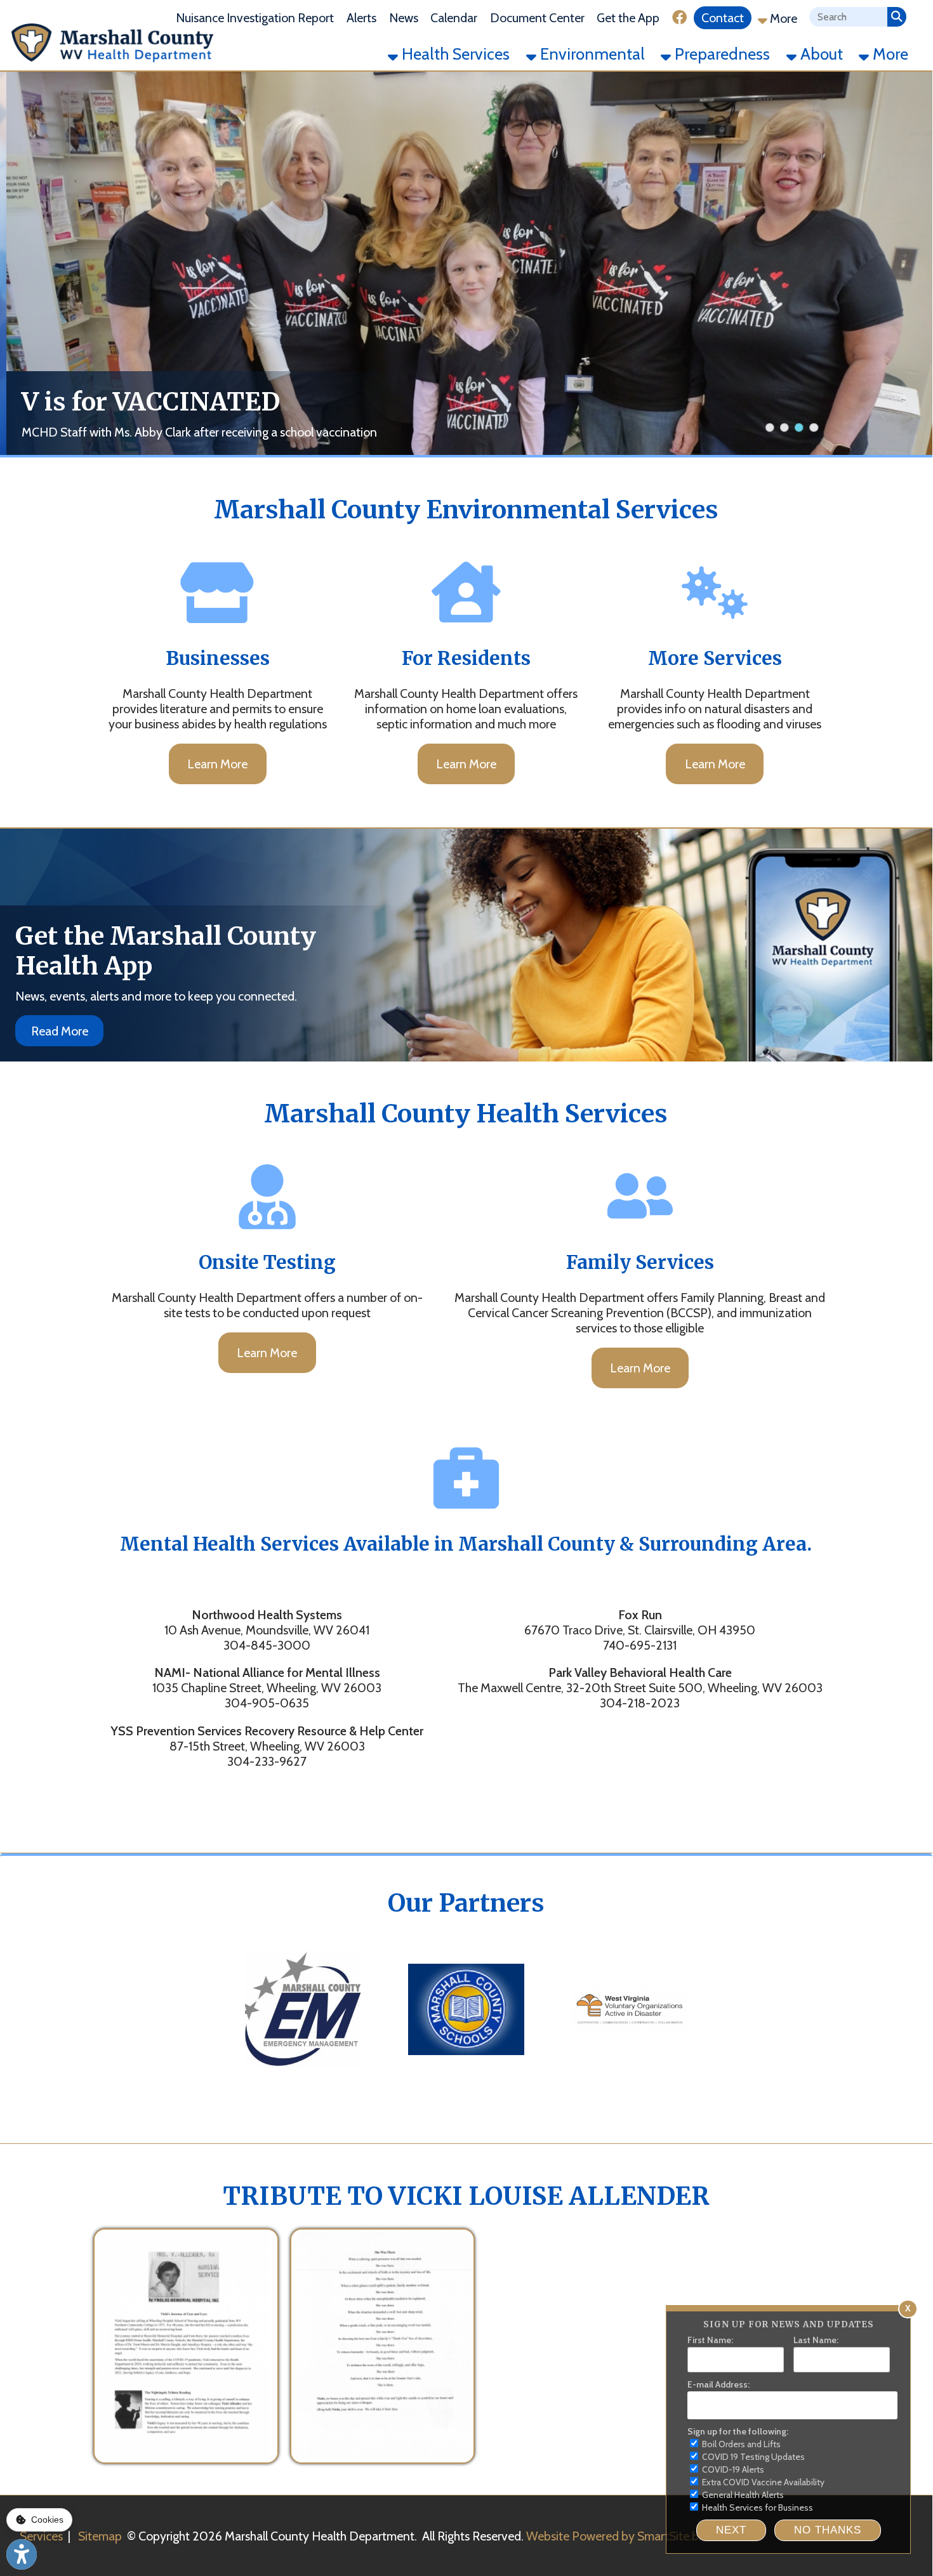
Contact (723, 18)
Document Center (537, 18)
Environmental (591, 54)
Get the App (628, 18)
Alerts (361, 18)
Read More (60, 1031)
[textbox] (848, 17)
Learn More (217, 764)
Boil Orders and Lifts (740, 2444)
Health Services (454, 54)
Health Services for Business (757, 2507)
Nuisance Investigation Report (255, 18)
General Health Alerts (742, 2495)
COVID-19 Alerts (732, 2469)
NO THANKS (828, 2530)
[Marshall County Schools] (466, 2079)
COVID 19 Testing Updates (752, 2457)
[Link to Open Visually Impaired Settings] (22, 2554)
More (782, 18)
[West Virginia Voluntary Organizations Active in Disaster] (629, 2079)
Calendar (454, 18)
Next (731, 2530)
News (404, 18)
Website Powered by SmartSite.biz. (618, 2536)
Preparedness (720, 54)
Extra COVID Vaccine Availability (762, 2482)
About (820, 54)
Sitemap (100, 2536)
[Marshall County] (303, 2079)
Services (41, 2536)
